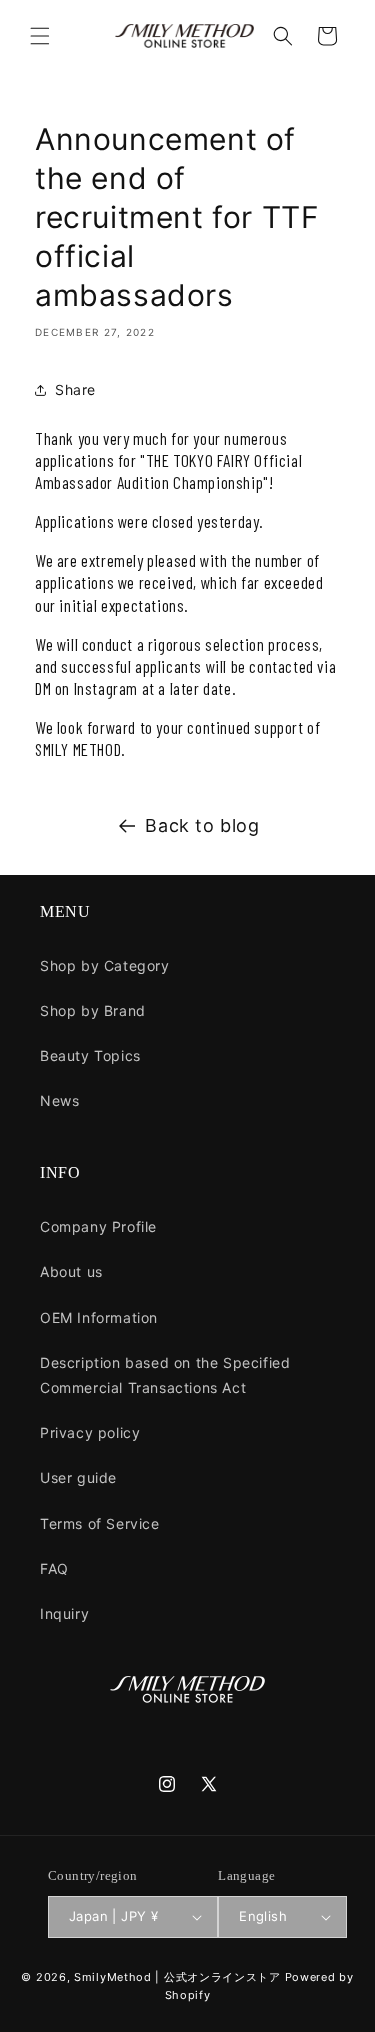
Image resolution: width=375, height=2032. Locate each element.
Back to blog (202, 825)
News (59, 1100)
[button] (40, 36)
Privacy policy (90, 1432)
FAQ (54, 1568)
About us (71, 1271)
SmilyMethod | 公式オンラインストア (177, 1977)
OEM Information (99, 1317)
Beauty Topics (90, 1055)
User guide (78, 1477)
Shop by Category (105, 965)
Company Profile (98, 1226)
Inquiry (64, 1613)
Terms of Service (100, 1523)
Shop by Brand (93, 1010)
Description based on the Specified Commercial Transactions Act (165, 1375)
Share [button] (75, 389)
